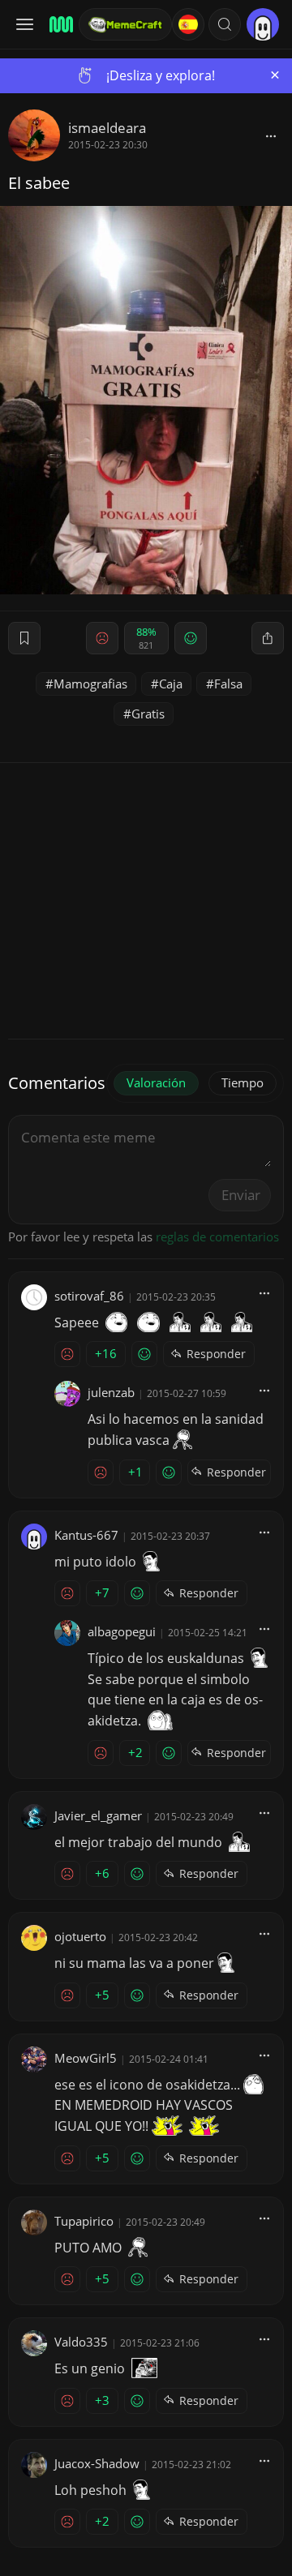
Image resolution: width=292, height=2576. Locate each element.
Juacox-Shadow (97, 2463)
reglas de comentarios (217, 1237)
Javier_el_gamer (98, 1815)
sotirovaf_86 (89, 1296)
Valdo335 (81, 2342)
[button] (225, 24)
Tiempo (243, 1082)
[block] (271, 135)
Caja (171, 684)
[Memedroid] (59, 24)
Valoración (156, 1082)
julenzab (111, 1392)
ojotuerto (80, 1936)
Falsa (228, 684)
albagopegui (122, 1631)
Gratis (148, 714)
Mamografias (90, 684)
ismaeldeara (107, 128)
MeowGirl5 (86, 2058)
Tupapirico (84, 2221)
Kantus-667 (86, 1535)
